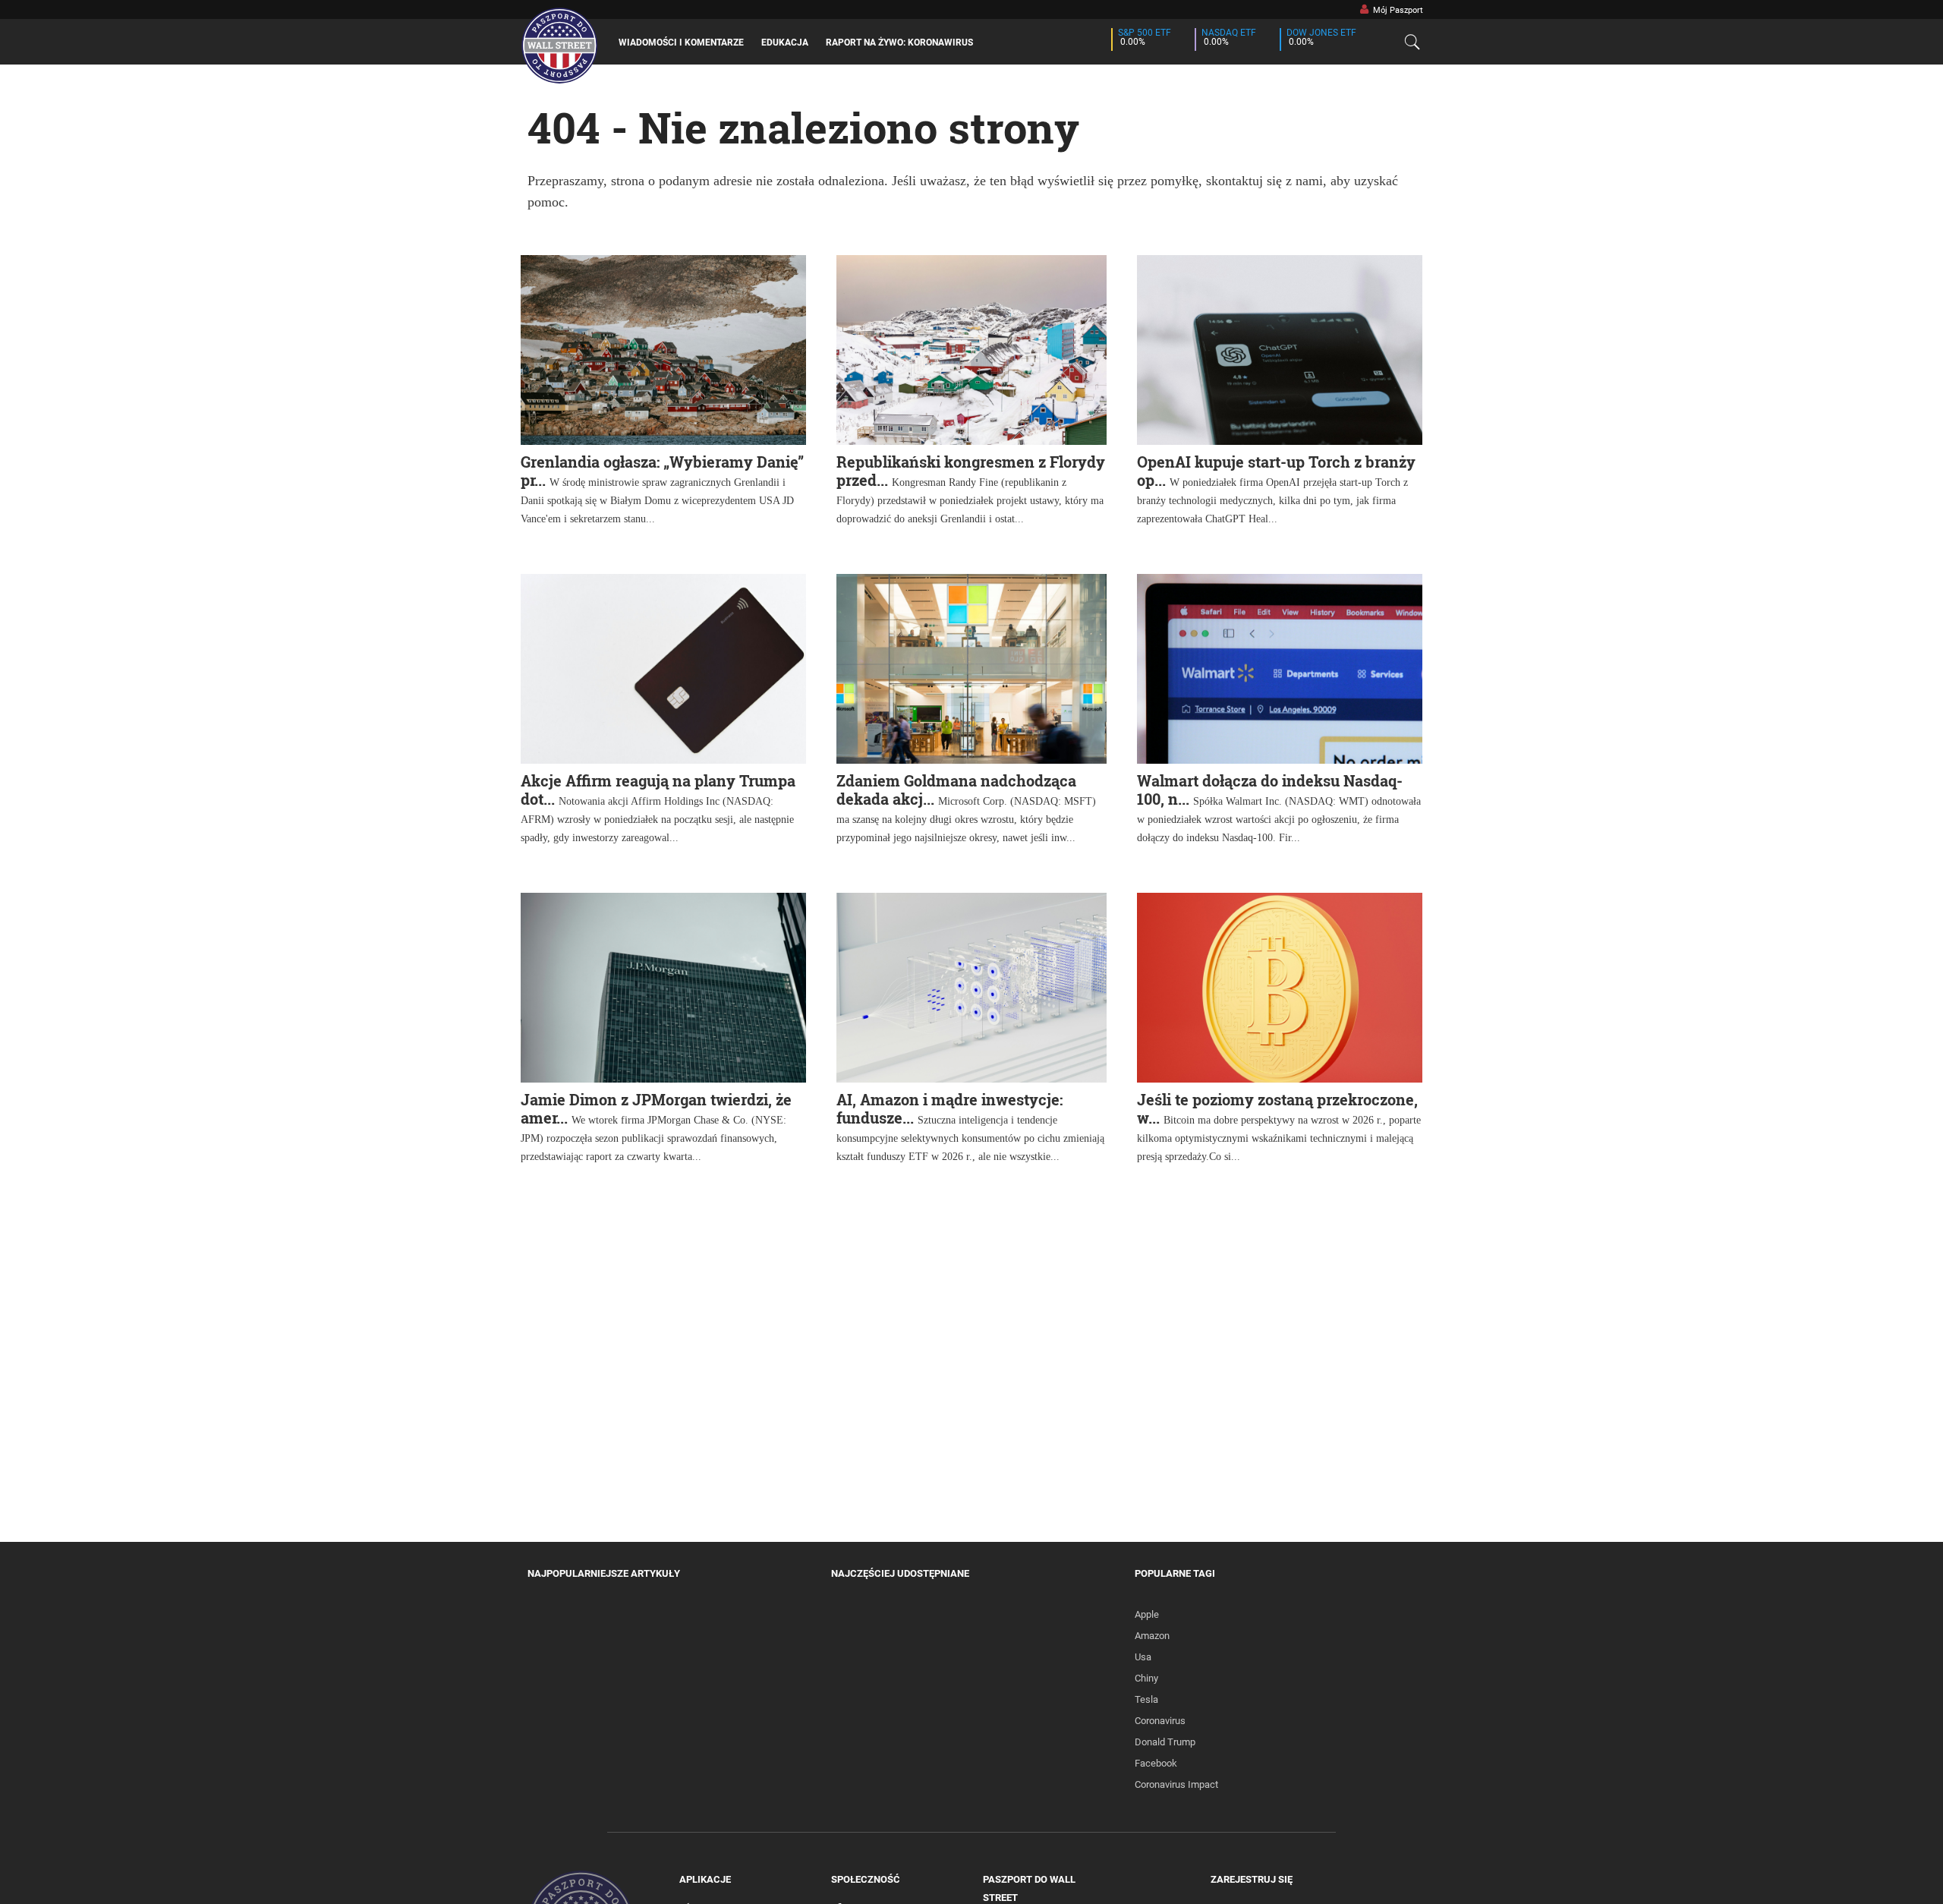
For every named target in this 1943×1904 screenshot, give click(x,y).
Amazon (1152, 1636)
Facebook (1156, 1763)
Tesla (1146, 1699)
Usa (1143, 1657)
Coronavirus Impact (1176, 1784)
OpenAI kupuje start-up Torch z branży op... (1276, 471)
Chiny (1146, 1678)
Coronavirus (1160, 1721)
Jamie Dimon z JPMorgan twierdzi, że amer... (656, 1108)
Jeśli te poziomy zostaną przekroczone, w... (1277, 1108)
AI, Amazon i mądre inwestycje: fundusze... (949, 1108)
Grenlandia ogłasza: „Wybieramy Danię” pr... (662, 471)
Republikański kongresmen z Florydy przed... (971, 471)
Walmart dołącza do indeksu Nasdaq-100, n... (1270, 790)
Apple (1147, 1614)
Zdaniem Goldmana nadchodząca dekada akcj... (956, 790)
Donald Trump (1165, 1742)
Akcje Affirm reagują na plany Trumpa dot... (658, 790)
